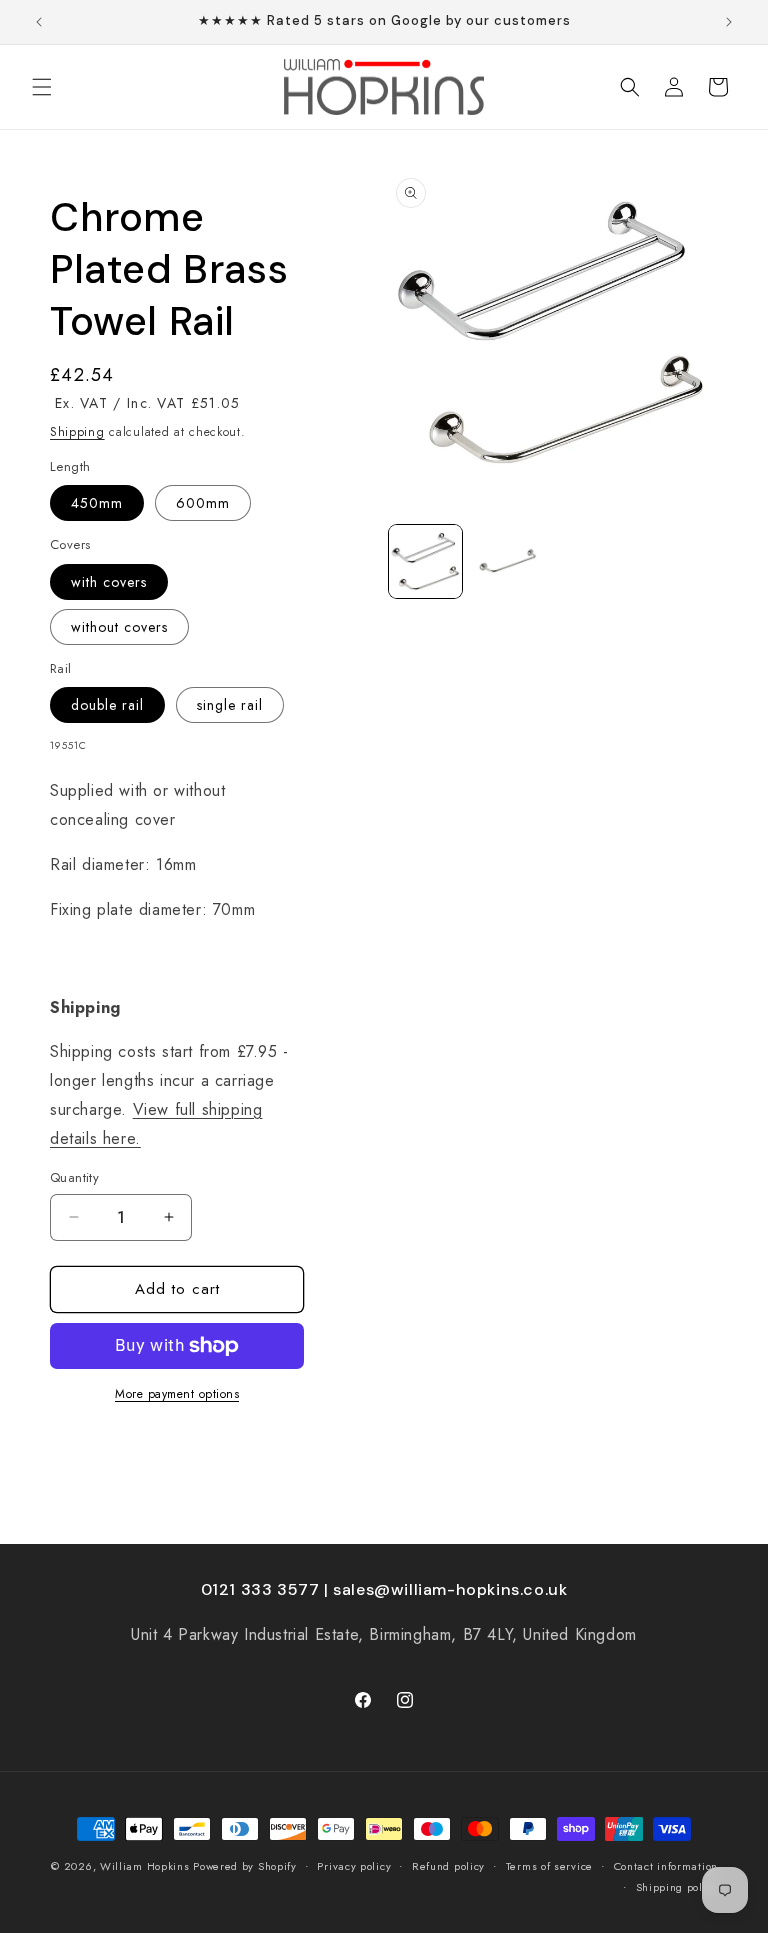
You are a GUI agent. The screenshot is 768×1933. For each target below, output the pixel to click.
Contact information (666, 1866)
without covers (119, 627)
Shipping (77, 432)
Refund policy (448, 1866)
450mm (97, 503)
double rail (107, 705)
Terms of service (549, 1866)
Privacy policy (354, 1866)
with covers (109, 582)
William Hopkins (146, 1866)
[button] (42, 87)
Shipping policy (677, 1887)
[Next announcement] (729, 22)
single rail (230, 705)
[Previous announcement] (39, 22)
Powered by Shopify (245, 1866)
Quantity (74, 1177)
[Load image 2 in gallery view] (508, 561)
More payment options (177, 1394)
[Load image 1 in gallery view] (425, 561)
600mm (203, 503)
